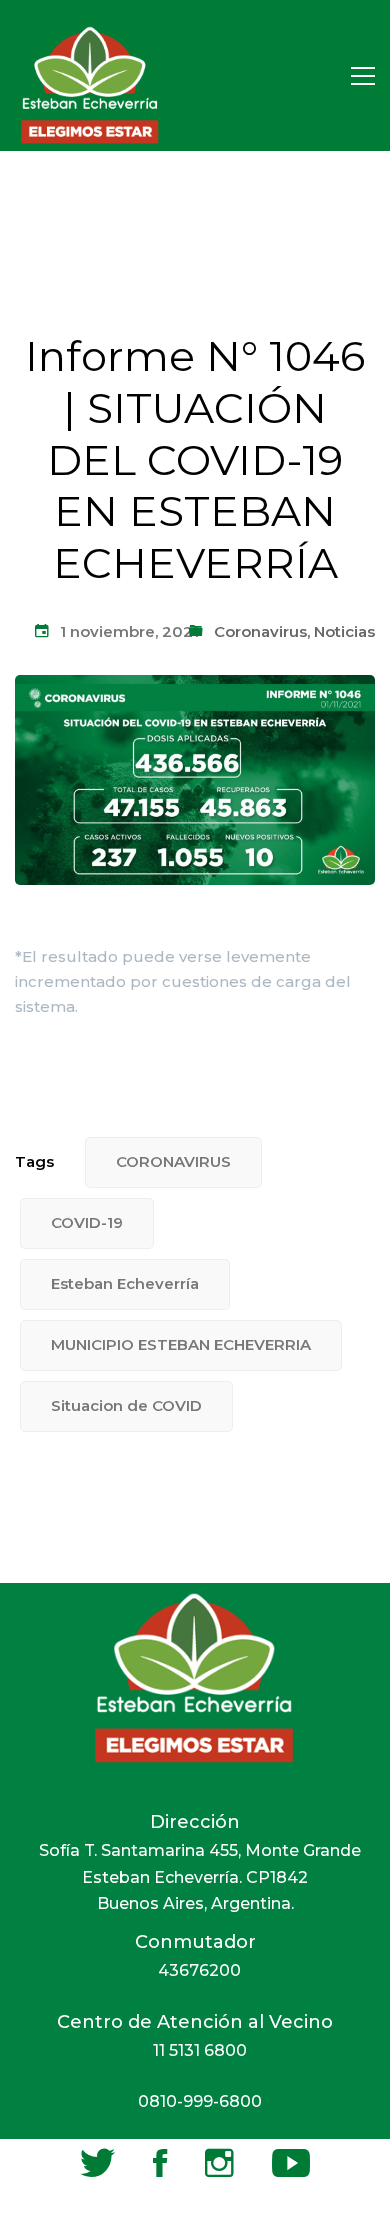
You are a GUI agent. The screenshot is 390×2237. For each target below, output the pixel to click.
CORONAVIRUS (173, 1161)
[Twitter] (97, 2163)
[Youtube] (291, 2163)
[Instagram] (219, 2163)
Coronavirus (260, 631)
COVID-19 (87, 1222)
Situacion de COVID (126, 1405)
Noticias (344, 631)
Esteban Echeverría (125, 1283)
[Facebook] (160, 2163)
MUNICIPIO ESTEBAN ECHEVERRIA (181, 1344)
